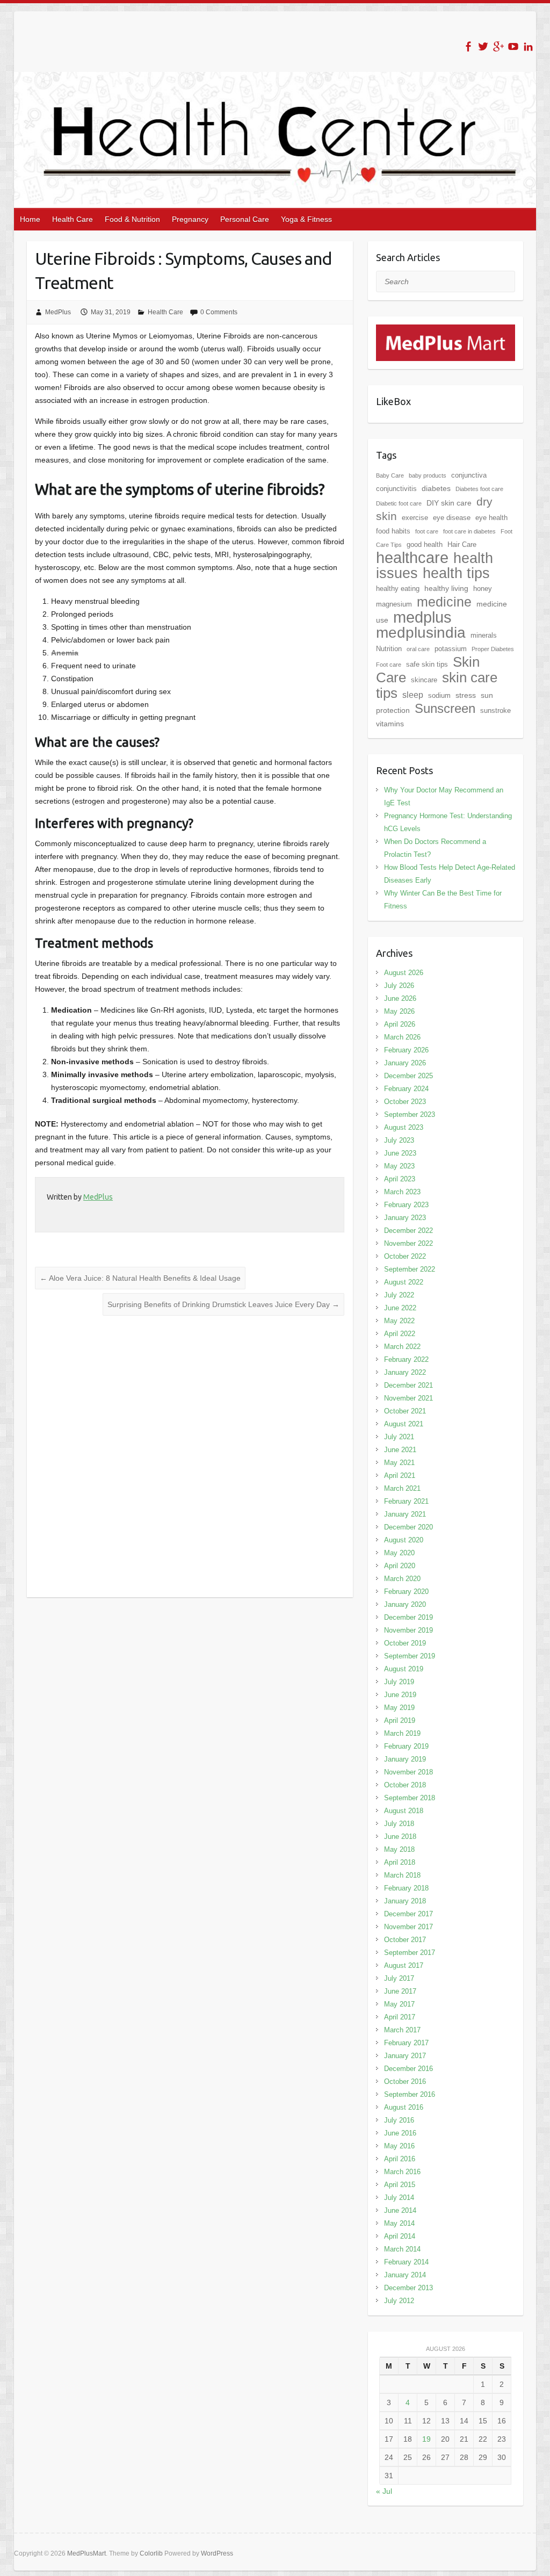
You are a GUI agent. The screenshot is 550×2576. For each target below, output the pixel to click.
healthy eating (398, 589)
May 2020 (399, 1553)
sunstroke (495, 710)
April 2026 (400, 1024)
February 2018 (406, 1888)
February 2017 (406, 2043)
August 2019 (404, 1669)
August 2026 (404, 973)
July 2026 (399, 986)
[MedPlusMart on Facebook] (468, 46)
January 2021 (405, 1514)
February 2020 (406, 1592)
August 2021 (404, 1424)
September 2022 (410, 1269)
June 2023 (400, 1153)
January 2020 (405, 1604)
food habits (393, 531)
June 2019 (400, 1695)
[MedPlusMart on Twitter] (483, 46)
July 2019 (399, 1682)
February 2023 (406, 1205)
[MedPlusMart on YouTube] (513, 46)
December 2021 (408, 1385)
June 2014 (400, 2210)
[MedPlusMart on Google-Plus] (498, 46)
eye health (491, 518)
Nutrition (389, 649)
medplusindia (421, 633)
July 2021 (399, 1437)
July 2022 (399, 1295)
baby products (428, 475)
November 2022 (408, 1243)
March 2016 (402, 2172)
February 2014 (406, 2262)
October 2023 (405, 1102)
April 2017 (400, 2017)
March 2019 (402, 1733)
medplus (422, 617)
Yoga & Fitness (306, 219)
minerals (484, 635)
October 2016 (405, 2081)
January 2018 (405, 1901)
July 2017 (399, 1978)
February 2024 (406, 1089)
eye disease (452, 518)
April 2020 (400, 1566)
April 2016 (400, 2159)
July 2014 (399, 2198)
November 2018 (408, 1772)
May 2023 (399, 1166)
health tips (456, 573)
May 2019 (399, 1708)
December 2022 (408, 1231)
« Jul (384, 2491)
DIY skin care (449, 503)
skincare (424, 680)
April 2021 (400, 1475)
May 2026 (399, 1011)
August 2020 (404, 1540)
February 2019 (406, 1746)
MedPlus (58, 312)
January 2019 (405, 1759)
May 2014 (399, 2223)
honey (483, 589)
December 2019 (408, 1617)
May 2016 (399, 2146)
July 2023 (399, 1140)
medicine (444, 602)
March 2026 (402, 1037)
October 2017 (405, 1940)
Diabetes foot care (479, 489)
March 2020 (402, 1579)
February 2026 (406, 1050)
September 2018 (410, 1798)
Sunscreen (445, 708)
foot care (427, 531)
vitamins (390, 724)
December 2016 (408, 2069)
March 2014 (402, 2249)
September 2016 (410, 2094)
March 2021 (402, 1488)
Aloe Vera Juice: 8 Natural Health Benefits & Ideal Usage (140, 1278)
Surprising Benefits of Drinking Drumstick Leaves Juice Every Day (223, 1304)
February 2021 (406, 1501)
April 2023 (400, 1179)
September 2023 (410, 1114)
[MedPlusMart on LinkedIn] (528, 46)
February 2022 (406, 1359)
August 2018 (404, 1811)
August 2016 (404, 2107)
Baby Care (390, 475)
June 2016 (400, 2133)
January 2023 (405, 1218)
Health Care (73, 219)
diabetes (436, 488)
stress (466, 695)
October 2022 (405, 1256)
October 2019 (405, 1643)
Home (30, 219)
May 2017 (399, 2004)
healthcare (412, 558)
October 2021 (405, 1411)
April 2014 (400, 2236)
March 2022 (402, 1347)
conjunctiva (469, 475)
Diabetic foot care (399, 503)
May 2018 (399, 1849)
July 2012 (399, 2301)
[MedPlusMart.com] (446, 331)
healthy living (446, 588)
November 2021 (408, 1398)
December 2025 (408, 1076)
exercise (415, 518)
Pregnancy (190, 219)
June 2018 (400, 1837)
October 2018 (405, 1785)
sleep (413, 695)
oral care (418, 649)
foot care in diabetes (469, 531)
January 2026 (405, 1063)
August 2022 (404, 1282)
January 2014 (405, 2275)
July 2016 (399, 2120)
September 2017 (410, 1953)
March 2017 (402, 2030)
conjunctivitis (396, 489)
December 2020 (408, 1527)
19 (426, 2439)
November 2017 (408, 1927)
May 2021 (399, 1463)
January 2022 (405, 1372)
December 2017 (408, 1914)
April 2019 (400, 1720)
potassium (451, 649)
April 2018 (400, 1862)
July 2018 (399, 1824)
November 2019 (408, 1630)
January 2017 (405, 2056)
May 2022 (399, 1321)
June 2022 (400, 1308)
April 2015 (400, 2185)
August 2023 (404, 1127)
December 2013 (408, 2288)
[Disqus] (190, 1456)
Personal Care (245, 219)
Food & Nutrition (132, 219)
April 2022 (400, 1334)
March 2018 (402, 1875)
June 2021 (400, 1450)
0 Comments (219, 312)
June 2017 (400, 1991)
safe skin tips (427, 664)
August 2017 (404, 1965)
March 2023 (402, 1192)
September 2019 (410, 1656)
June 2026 (400, 998)
